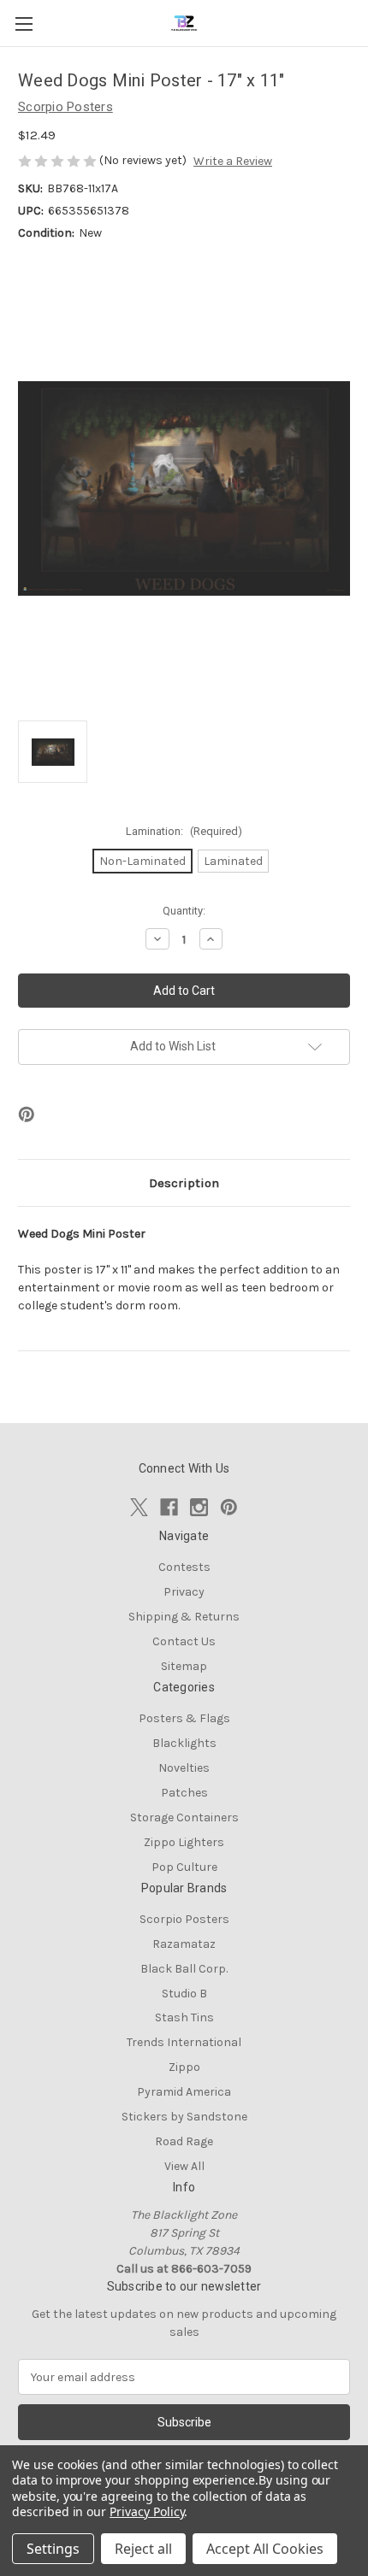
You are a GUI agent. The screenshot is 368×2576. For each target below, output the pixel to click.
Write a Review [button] (233, 161)
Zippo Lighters (184, 1842)
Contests (184, 1567)
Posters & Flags (184, 1718)
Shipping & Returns (184, 1617)
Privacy (184, 1592)
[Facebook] (169, 1507)
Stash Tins (184, 2017)
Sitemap (184, 1666)
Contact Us (184, 1641)
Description (184, 1183)
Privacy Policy (147, 2511)
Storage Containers (184, 1817)
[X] (139, 1507)
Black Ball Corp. (184, 1969)
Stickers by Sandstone (184, 2117)
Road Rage (184, 2141)
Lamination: (184, 831)
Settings (53, 2549)
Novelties (184, 1768)
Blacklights (184, 1743)
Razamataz (184, 1944)
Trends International (184, 2042)
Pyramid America (184, 2092)
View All (184, 2166)
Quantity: (184, 911)
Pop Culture (184, 1867)
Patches (184, 1793)
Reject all (143, 2549)
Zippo (184, 2067)
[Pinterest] (27, 1115)
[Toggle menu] (24, 24)
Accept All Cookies (265, 2549)
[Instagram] (199, 1507)
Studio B (184, 1994)
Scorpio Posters (184, 1919)
